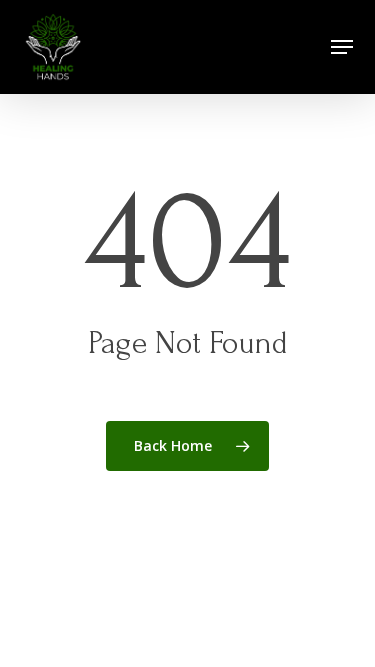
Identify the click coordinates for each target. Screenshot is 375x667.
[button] (342, 47)
